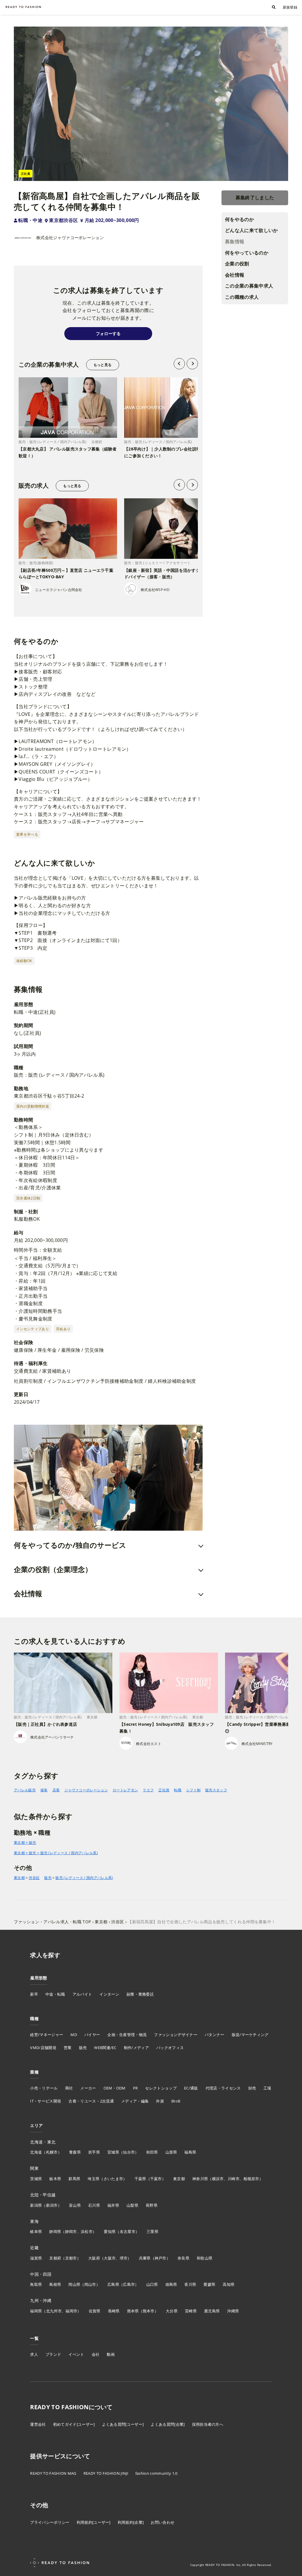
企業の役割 (237, 264)
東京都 (19, 1878)
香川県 (190, 2284)
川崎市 (234, 2179)
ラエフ (148, 1790)
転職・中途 (30, 220)
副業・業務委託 (140, 1994)
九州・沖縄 (41, 2300)
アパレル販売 (25, 1790)
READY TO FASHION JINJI (106, 2473)
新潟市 (52, 2205)
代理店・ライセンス (223, 2088)
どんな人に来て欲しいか (252, 230)
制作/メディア (136, 2048)
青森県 (75, 2152)
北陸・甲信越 (43, 2195)
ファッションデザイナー (176, 2035)
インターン (109, 1994)
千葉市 (156, 2179)
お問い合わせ (163, 2522)
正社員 (164, 1790)
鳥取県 (36, 2284)
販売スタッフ (216, 1790)
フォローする (108, 333)
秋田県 (152, 2152)
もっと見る (102, 365)
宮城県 (113, 2152)
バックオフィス (170, 2048)
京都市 (71, 2258)
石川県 (94, 2205)
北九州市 (54, 2311)
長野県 (152, 2205)
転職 (178, 1790)
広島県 (113, 2284)
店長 (56, 1790)
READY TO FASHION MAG (53, 2473)
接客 (44, 1790)
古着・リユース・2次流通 (91, 2101)
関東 (34, 2168)
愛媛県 (209, 2284)
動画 (111, 2354)
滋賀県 (36, 2258)
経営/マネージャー (47, 2035)
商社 (69, 2088)
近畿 (34, 2248)
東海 (34, 2221)
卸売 (252, 2088)
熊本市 (149, 2311)
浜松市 (87, 2231)
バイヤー (92, 2035)
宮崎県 (191, 2311)
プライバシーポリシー (50, 2522)
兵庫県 (145, 2258)
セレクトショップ (161, 2088)
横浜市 (218, 2179)
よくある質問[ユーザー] (123, 2424)
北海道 (36, 2152)
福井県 (113, 2205)
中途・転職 (55, 1994)
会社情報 (235, 275)
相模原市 (251, 2179)
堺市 (124, 2258)
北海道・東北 (43, 2142)
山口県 (152, 2284)
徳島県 (171, 2284)
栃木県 (55, 2179)
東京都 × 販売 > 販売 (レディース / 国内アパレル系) (56, 1853)
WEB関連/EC (105, 2048)
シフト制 (193, 1790)
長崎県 (114, 2311)
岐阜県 (36, 2231)
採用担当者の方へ (208, 2424)
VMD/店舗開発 (43, 2048)
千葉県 (140, 2179)
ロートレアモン (125, 1790)
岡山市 (90, 2284)
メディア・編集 (135, 2101)
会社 (96, 2354)
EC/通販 (191, 2088)
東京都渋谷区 (63, 220)
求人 (34, 2354)
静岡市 (71, 2231)
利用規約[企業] (131, 2522)
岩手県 (94, 2152)
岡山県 (74, 2284)
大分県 (172, 2311)
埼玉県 (93, 2179)
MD (74, 2035)
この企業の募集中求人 (249, 286)
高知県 (229, 2284)
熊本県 (133, 2311)
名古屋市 (128, 2231)
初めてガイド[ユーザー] (74, 2424)
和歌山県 (205, 2258)
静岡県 (55, 2231)
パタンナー (215, 2035)
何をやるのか (239, 219)
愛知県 (110, 2231)
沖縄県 (233, 2311)
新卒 (34, 1994)
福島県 (190, 2152)
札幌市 (52, 2152)
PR (136, 2088)
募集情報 (235, 241)
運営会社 (38, 2424)
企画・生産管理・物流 (127, 2035)
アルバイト (82, 1994)
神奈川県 (200, 2179)
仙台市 (129, 2152)
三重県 (152, 2231)
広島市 (129, 2284)
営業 (68, 2048)
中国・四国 (41, 2274)
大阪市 (110, 2258)
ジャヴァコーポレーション (86, 1790)
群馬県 (74, 2179)
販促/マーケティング (250, 2035)
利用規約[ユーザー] (94, 2522)
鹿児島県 (212, 2311)
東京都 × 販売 (25, 1843)
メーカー (88, 2088)
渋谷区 (34, 1878)
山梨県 (132, 2205)
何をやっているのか (247, 253)
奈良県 (183, 2258)
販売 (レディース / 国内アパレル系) (84, 1878)
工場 (267, 2088)
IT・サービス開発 (46, 2101)
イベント (76, 2354)
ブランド (53, 2354)
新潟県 (36, 2205)
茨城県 (36, 2179)
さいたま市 (113, 2179)
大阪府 (94, 2258)
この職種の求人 (242, 297)
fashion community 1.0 (156, 2473)
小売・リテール (44, 2088)
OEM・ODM (115, 2088)
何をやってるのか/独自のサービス (70, 1545)
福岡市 (71, 2311)
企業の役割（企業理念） (53, 1569)
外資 (160, 2101)
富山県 (75, 2205)
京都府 (55, 2258)
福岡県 (36, 2311)
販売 (48, 1878)
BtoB (176, 2101)
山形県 (171, 2152)
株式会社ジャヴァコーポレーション (70, 237)
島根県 (55, 2284)
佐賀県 (95, 2311)
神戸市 (160, 2258)
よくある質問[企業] (168, 2424)
